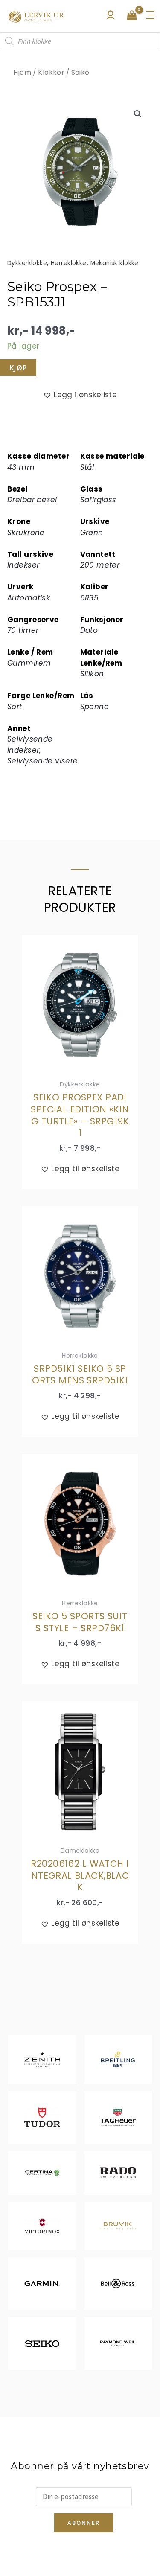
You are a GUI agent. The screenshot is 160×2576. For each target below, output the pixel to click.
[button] (138, 114)
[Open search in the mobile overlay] (80, 41)
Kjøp (18, 368)
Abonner (84, 2523)
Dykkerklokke (27, 263)
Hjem (22, 72)
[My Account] (111, 17)
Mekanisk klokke (115, 263)
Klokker (51, 72)
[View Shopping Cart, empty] (132, 16)
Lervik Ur (36, 16)
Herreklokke (69, 263)
